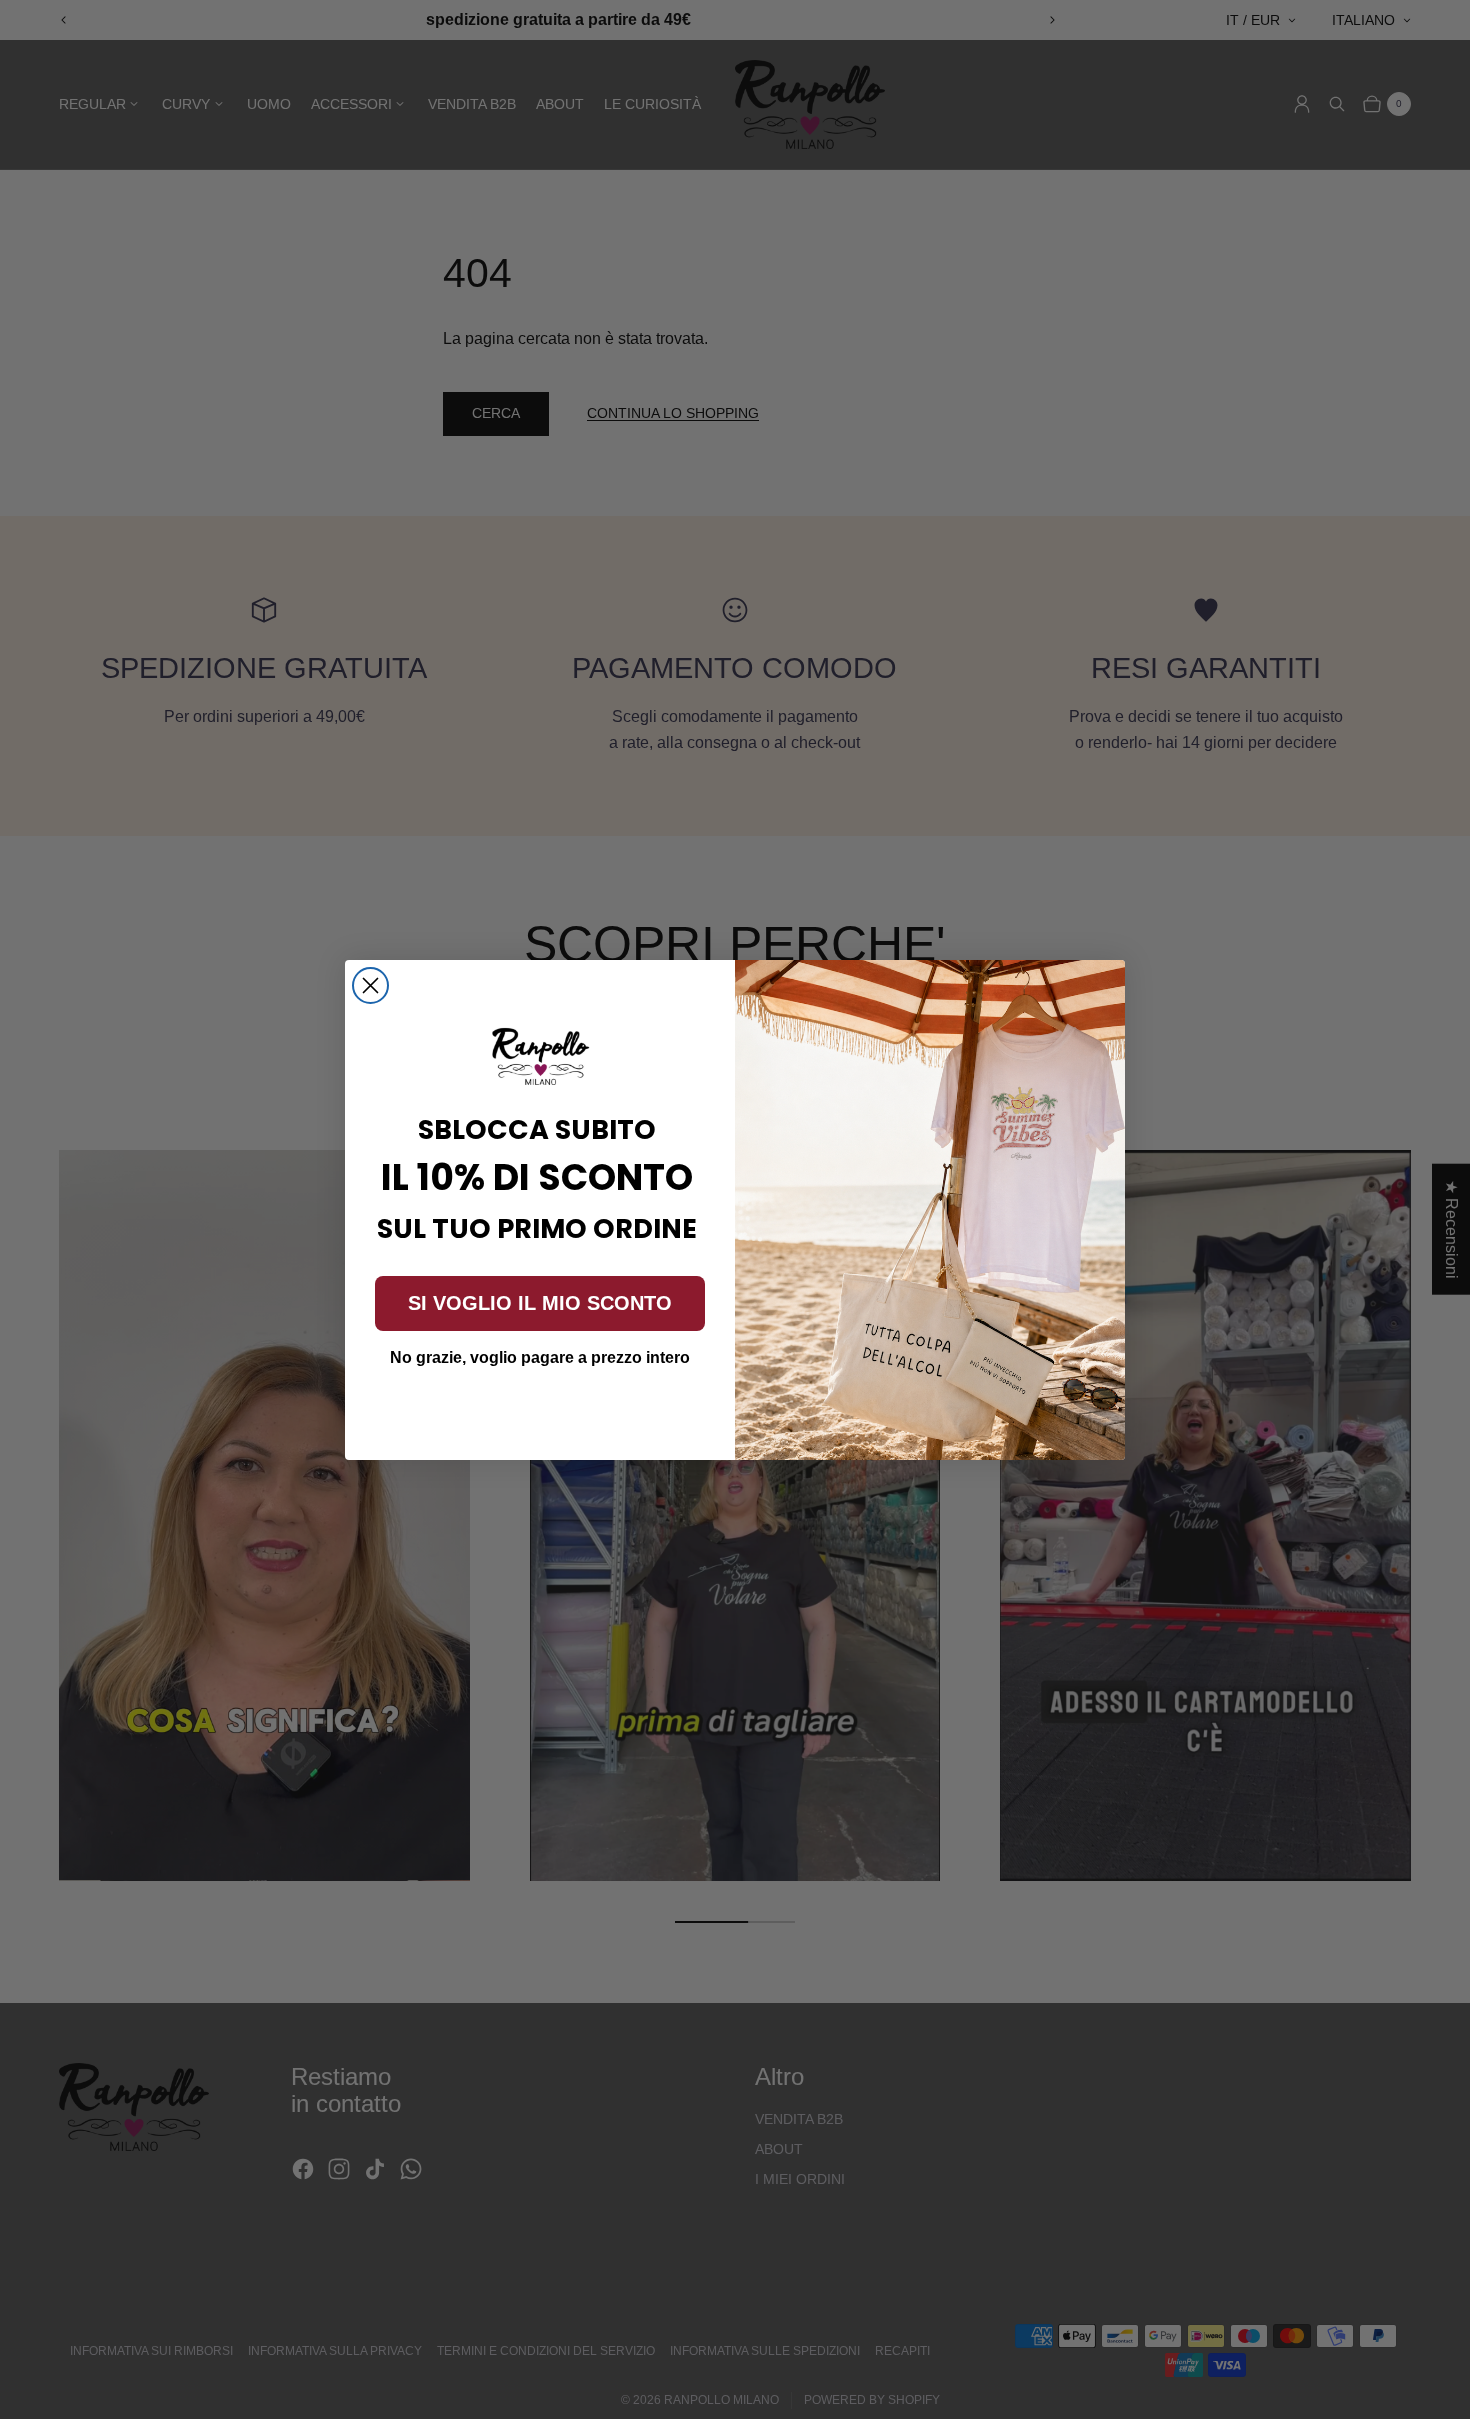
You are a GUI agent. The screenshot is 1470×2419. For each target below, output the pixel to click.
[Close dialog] (370, 985)
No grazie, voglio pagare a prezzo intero (540, 1357)
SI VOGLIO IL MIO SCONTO (540, 1303)
